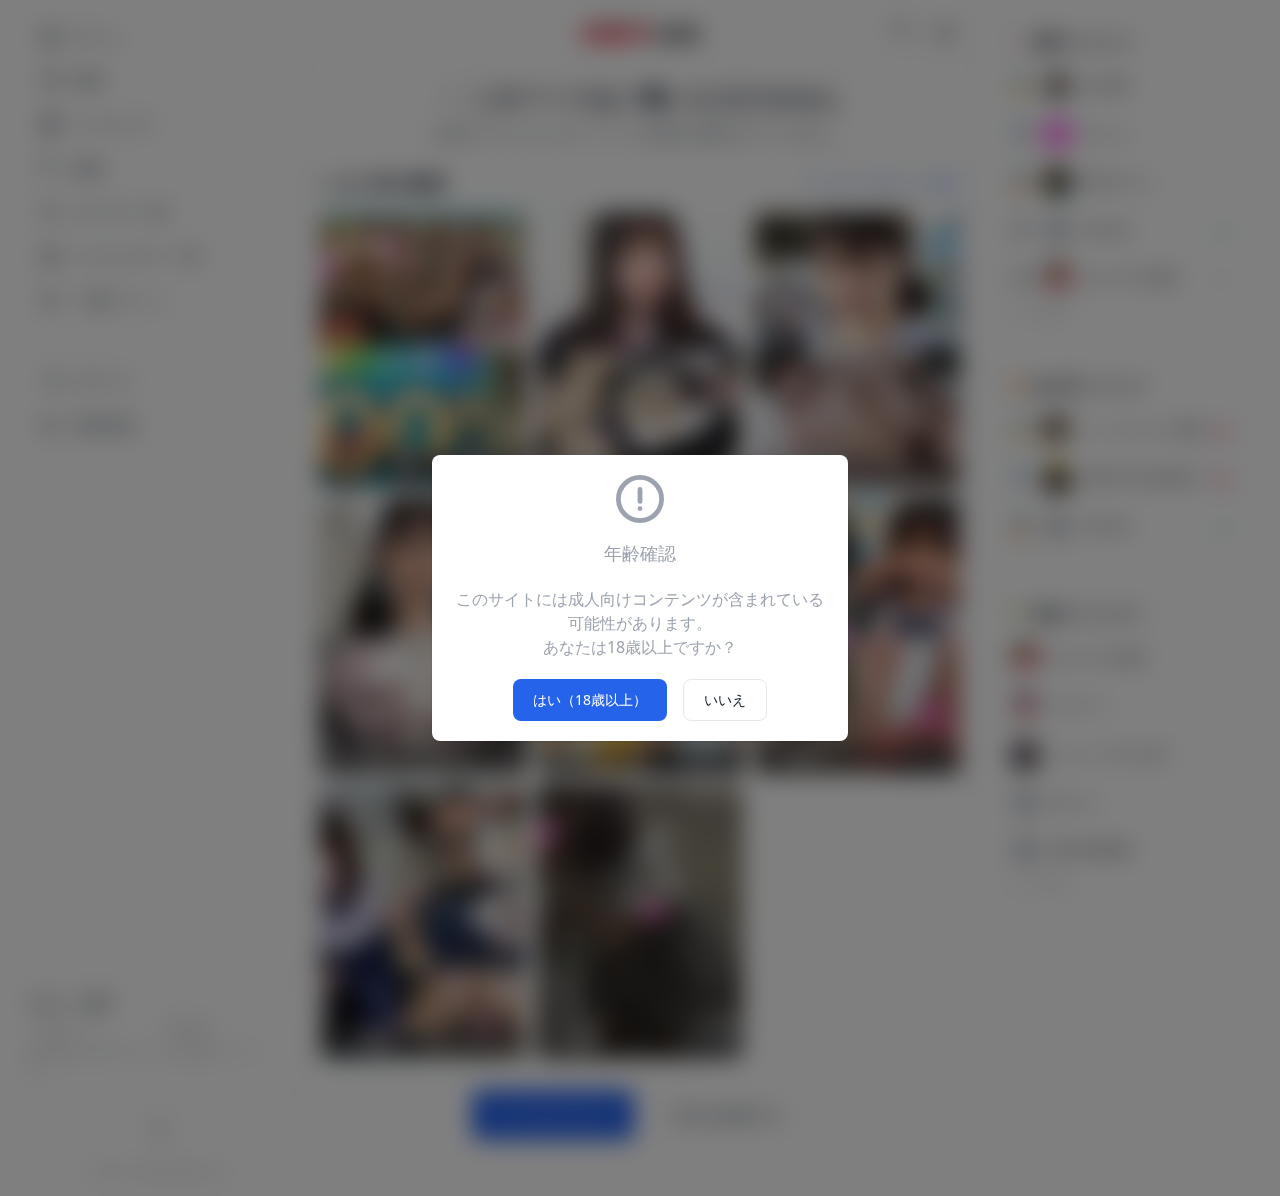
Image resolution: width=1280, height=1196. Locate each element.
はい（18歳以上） (590, 699)
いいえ (725, 699)
